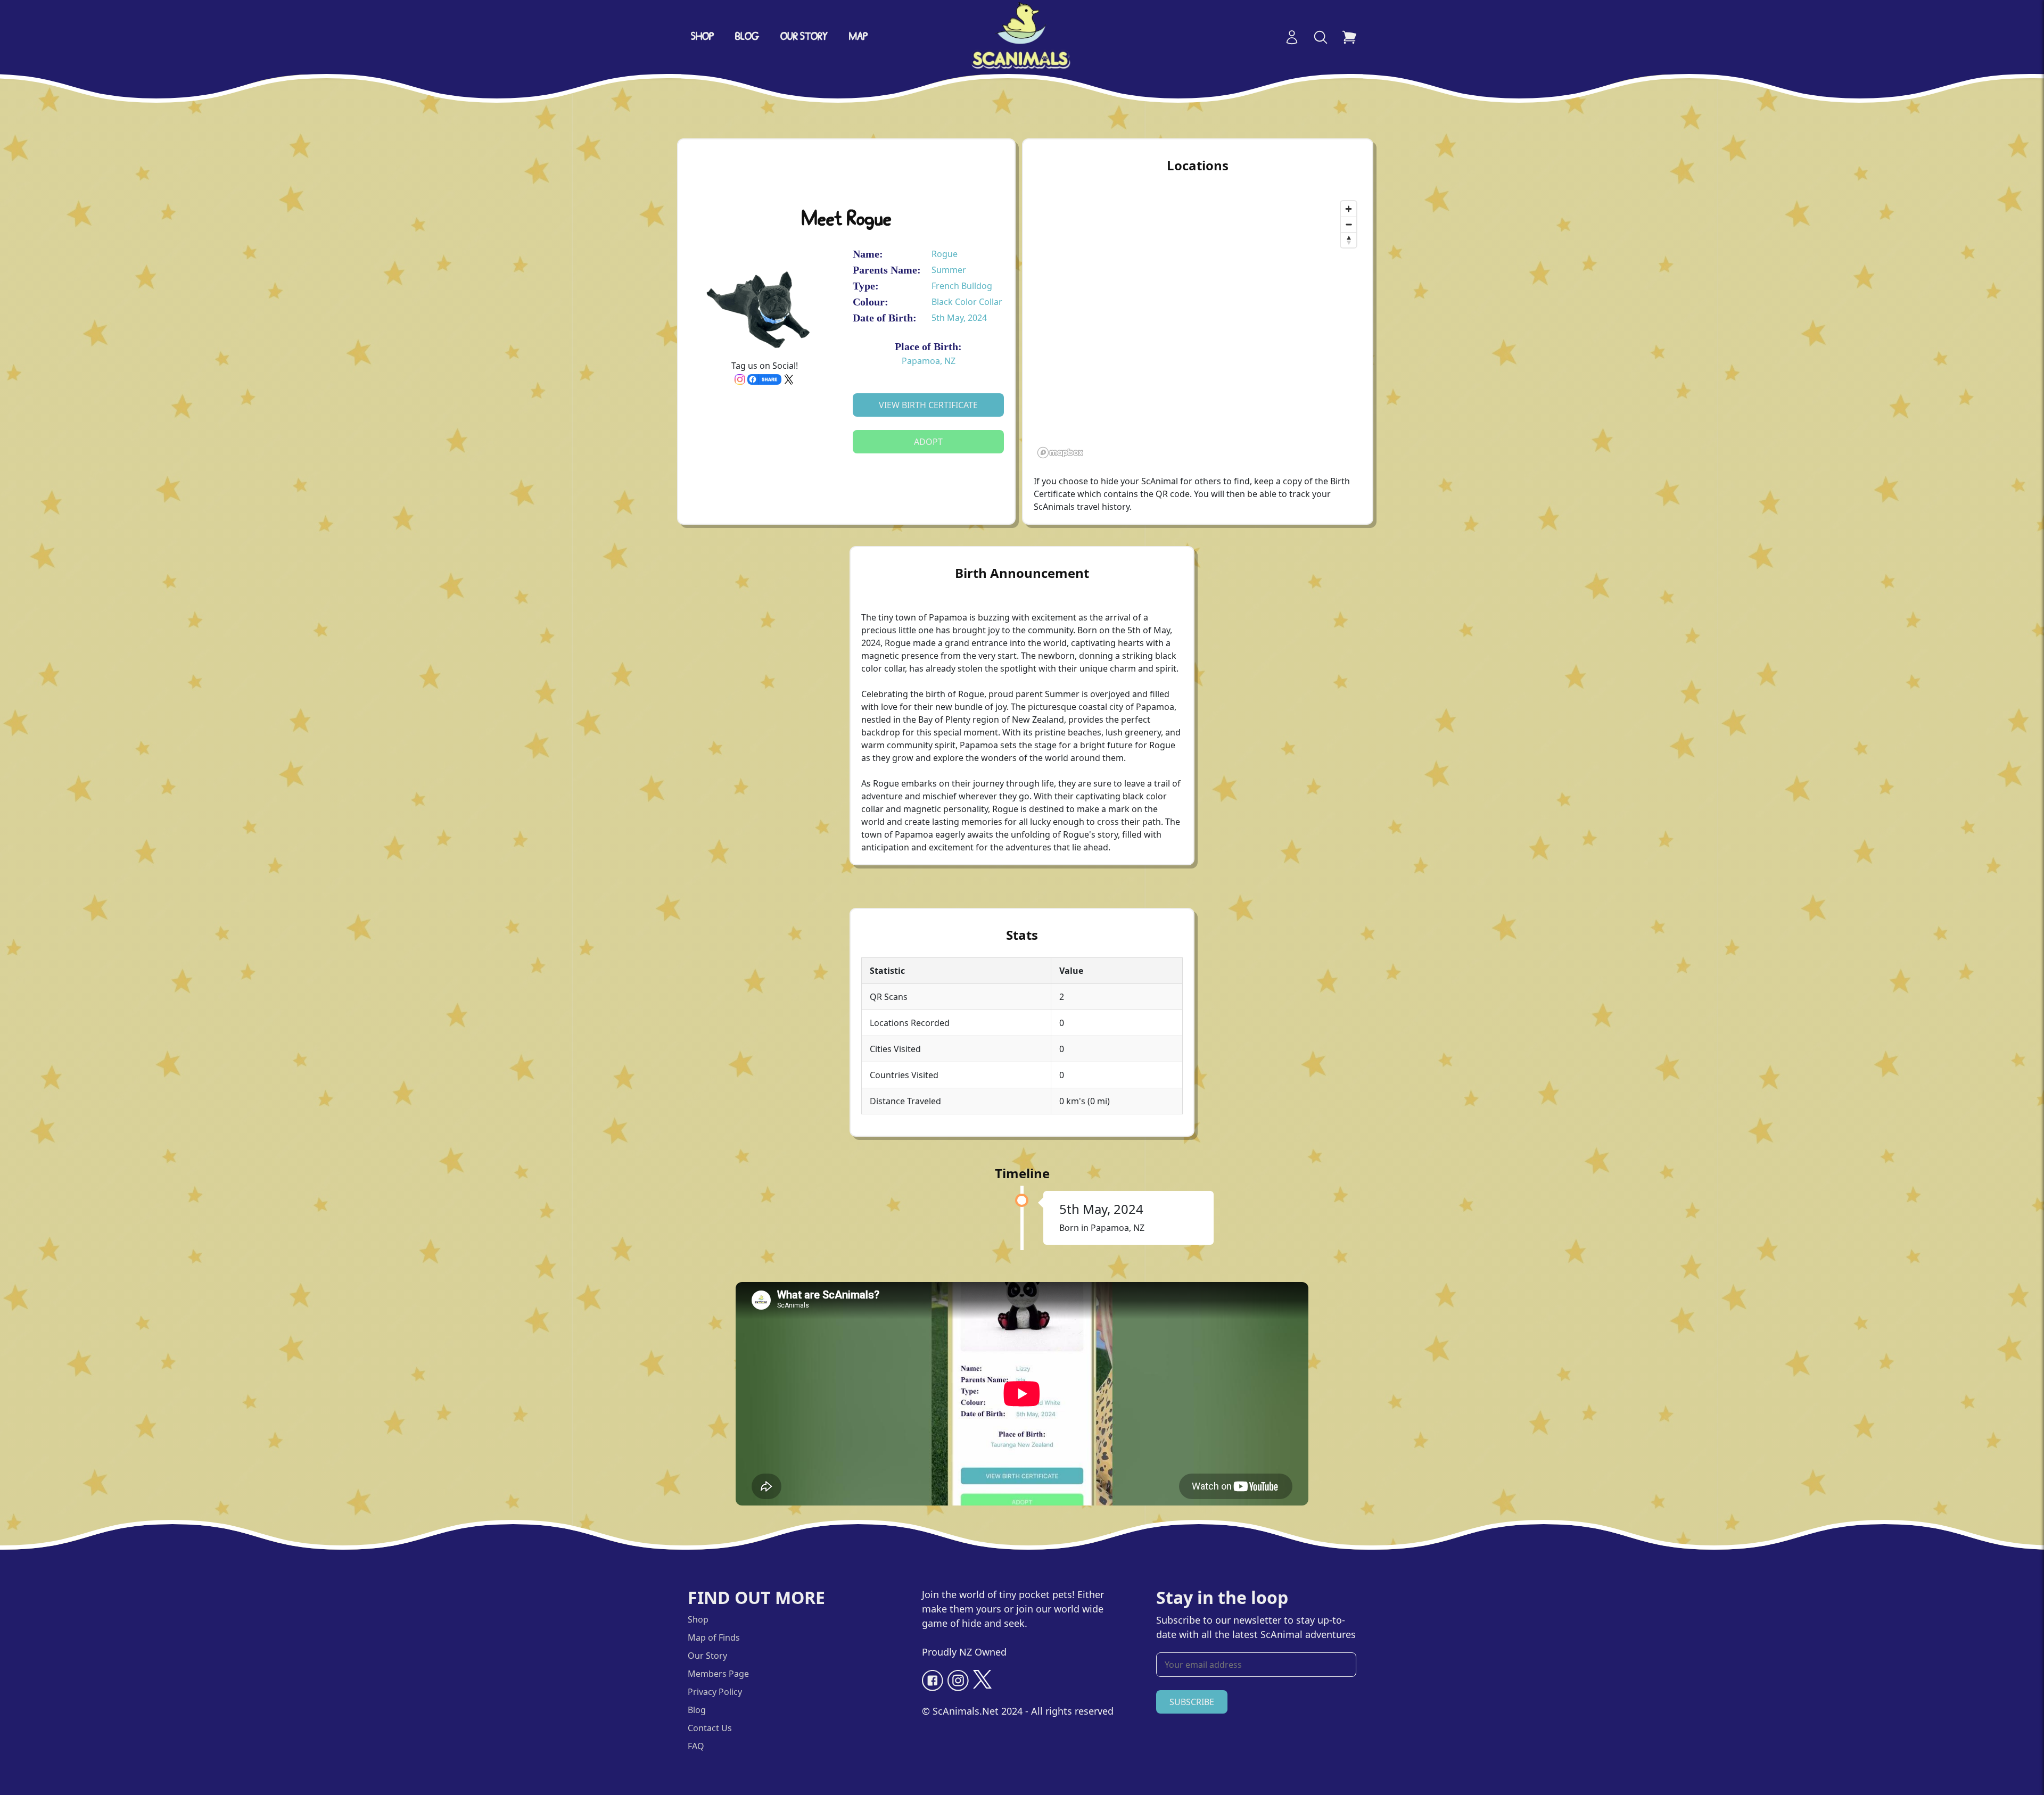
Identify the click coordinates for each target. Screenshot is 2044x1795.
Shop (702, 37)
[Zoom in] (1349, 209)
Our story (804, 37)
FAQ (696, 1746)
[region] (1198, 329)
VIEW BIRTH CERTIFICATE (928, 405)
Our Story (707, 1656)
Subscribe (1192, 1702)
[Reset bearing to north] (1349, 240)
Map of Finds (714, 1637)
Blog (747, 37)
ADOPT (928, 442)
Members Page (718, 1674)
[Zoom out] (1349, 224)
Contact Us (710, 1728)
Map (858, 37)
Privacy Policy (715, 1692)
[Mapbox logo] (1060, 453)
